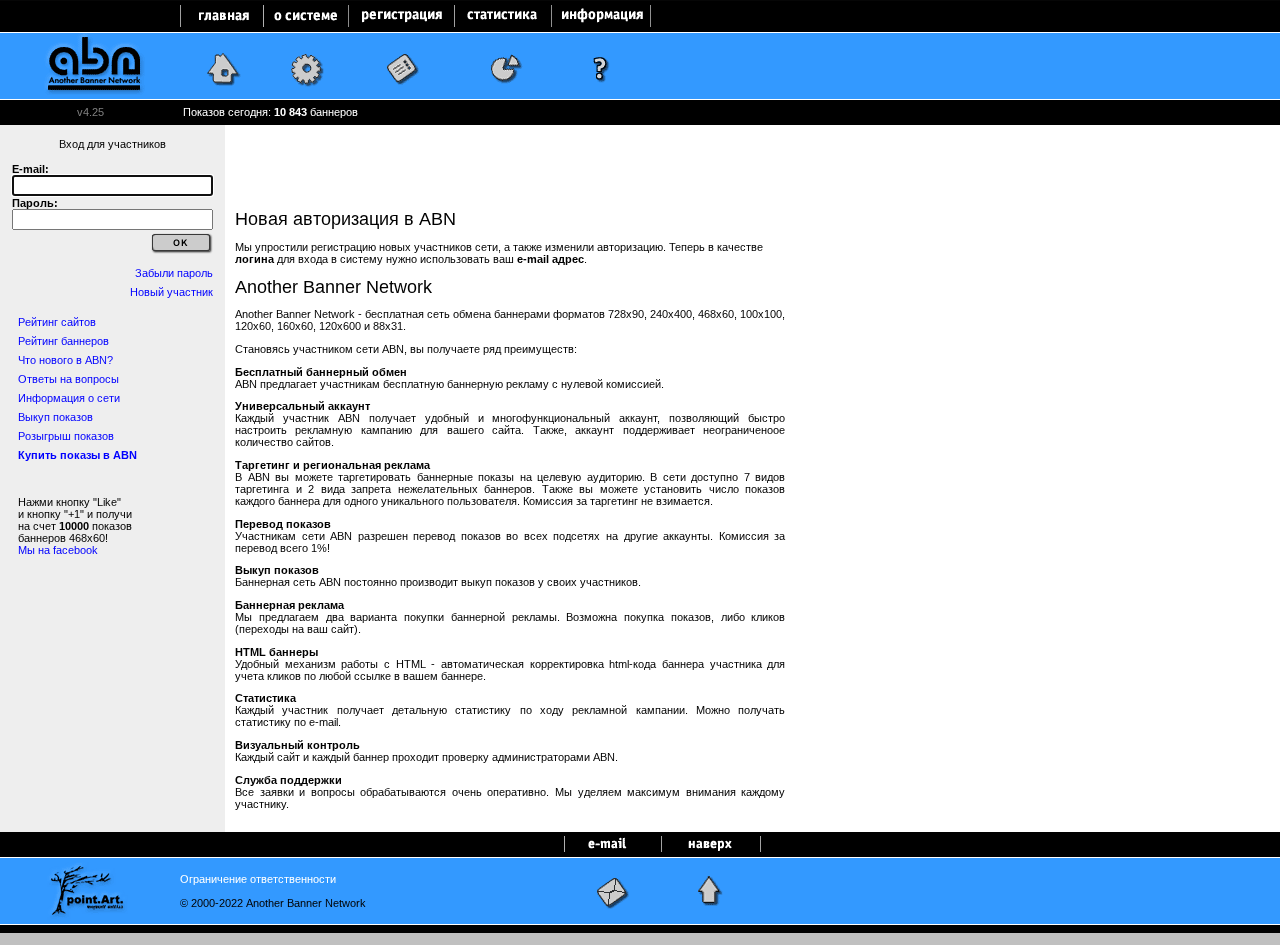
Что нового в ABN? (65, 360)
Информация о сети (69, 398)
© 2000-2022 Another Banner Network (273, 903)
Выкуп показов (55, 417)
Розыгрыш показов (66, 436)
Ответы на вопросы (68, 379)
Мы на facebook (58, 550)
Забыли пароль (174, 273)
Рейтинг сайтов (57, 322)
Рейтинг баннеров (63, 341)
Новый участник (171, 292)
